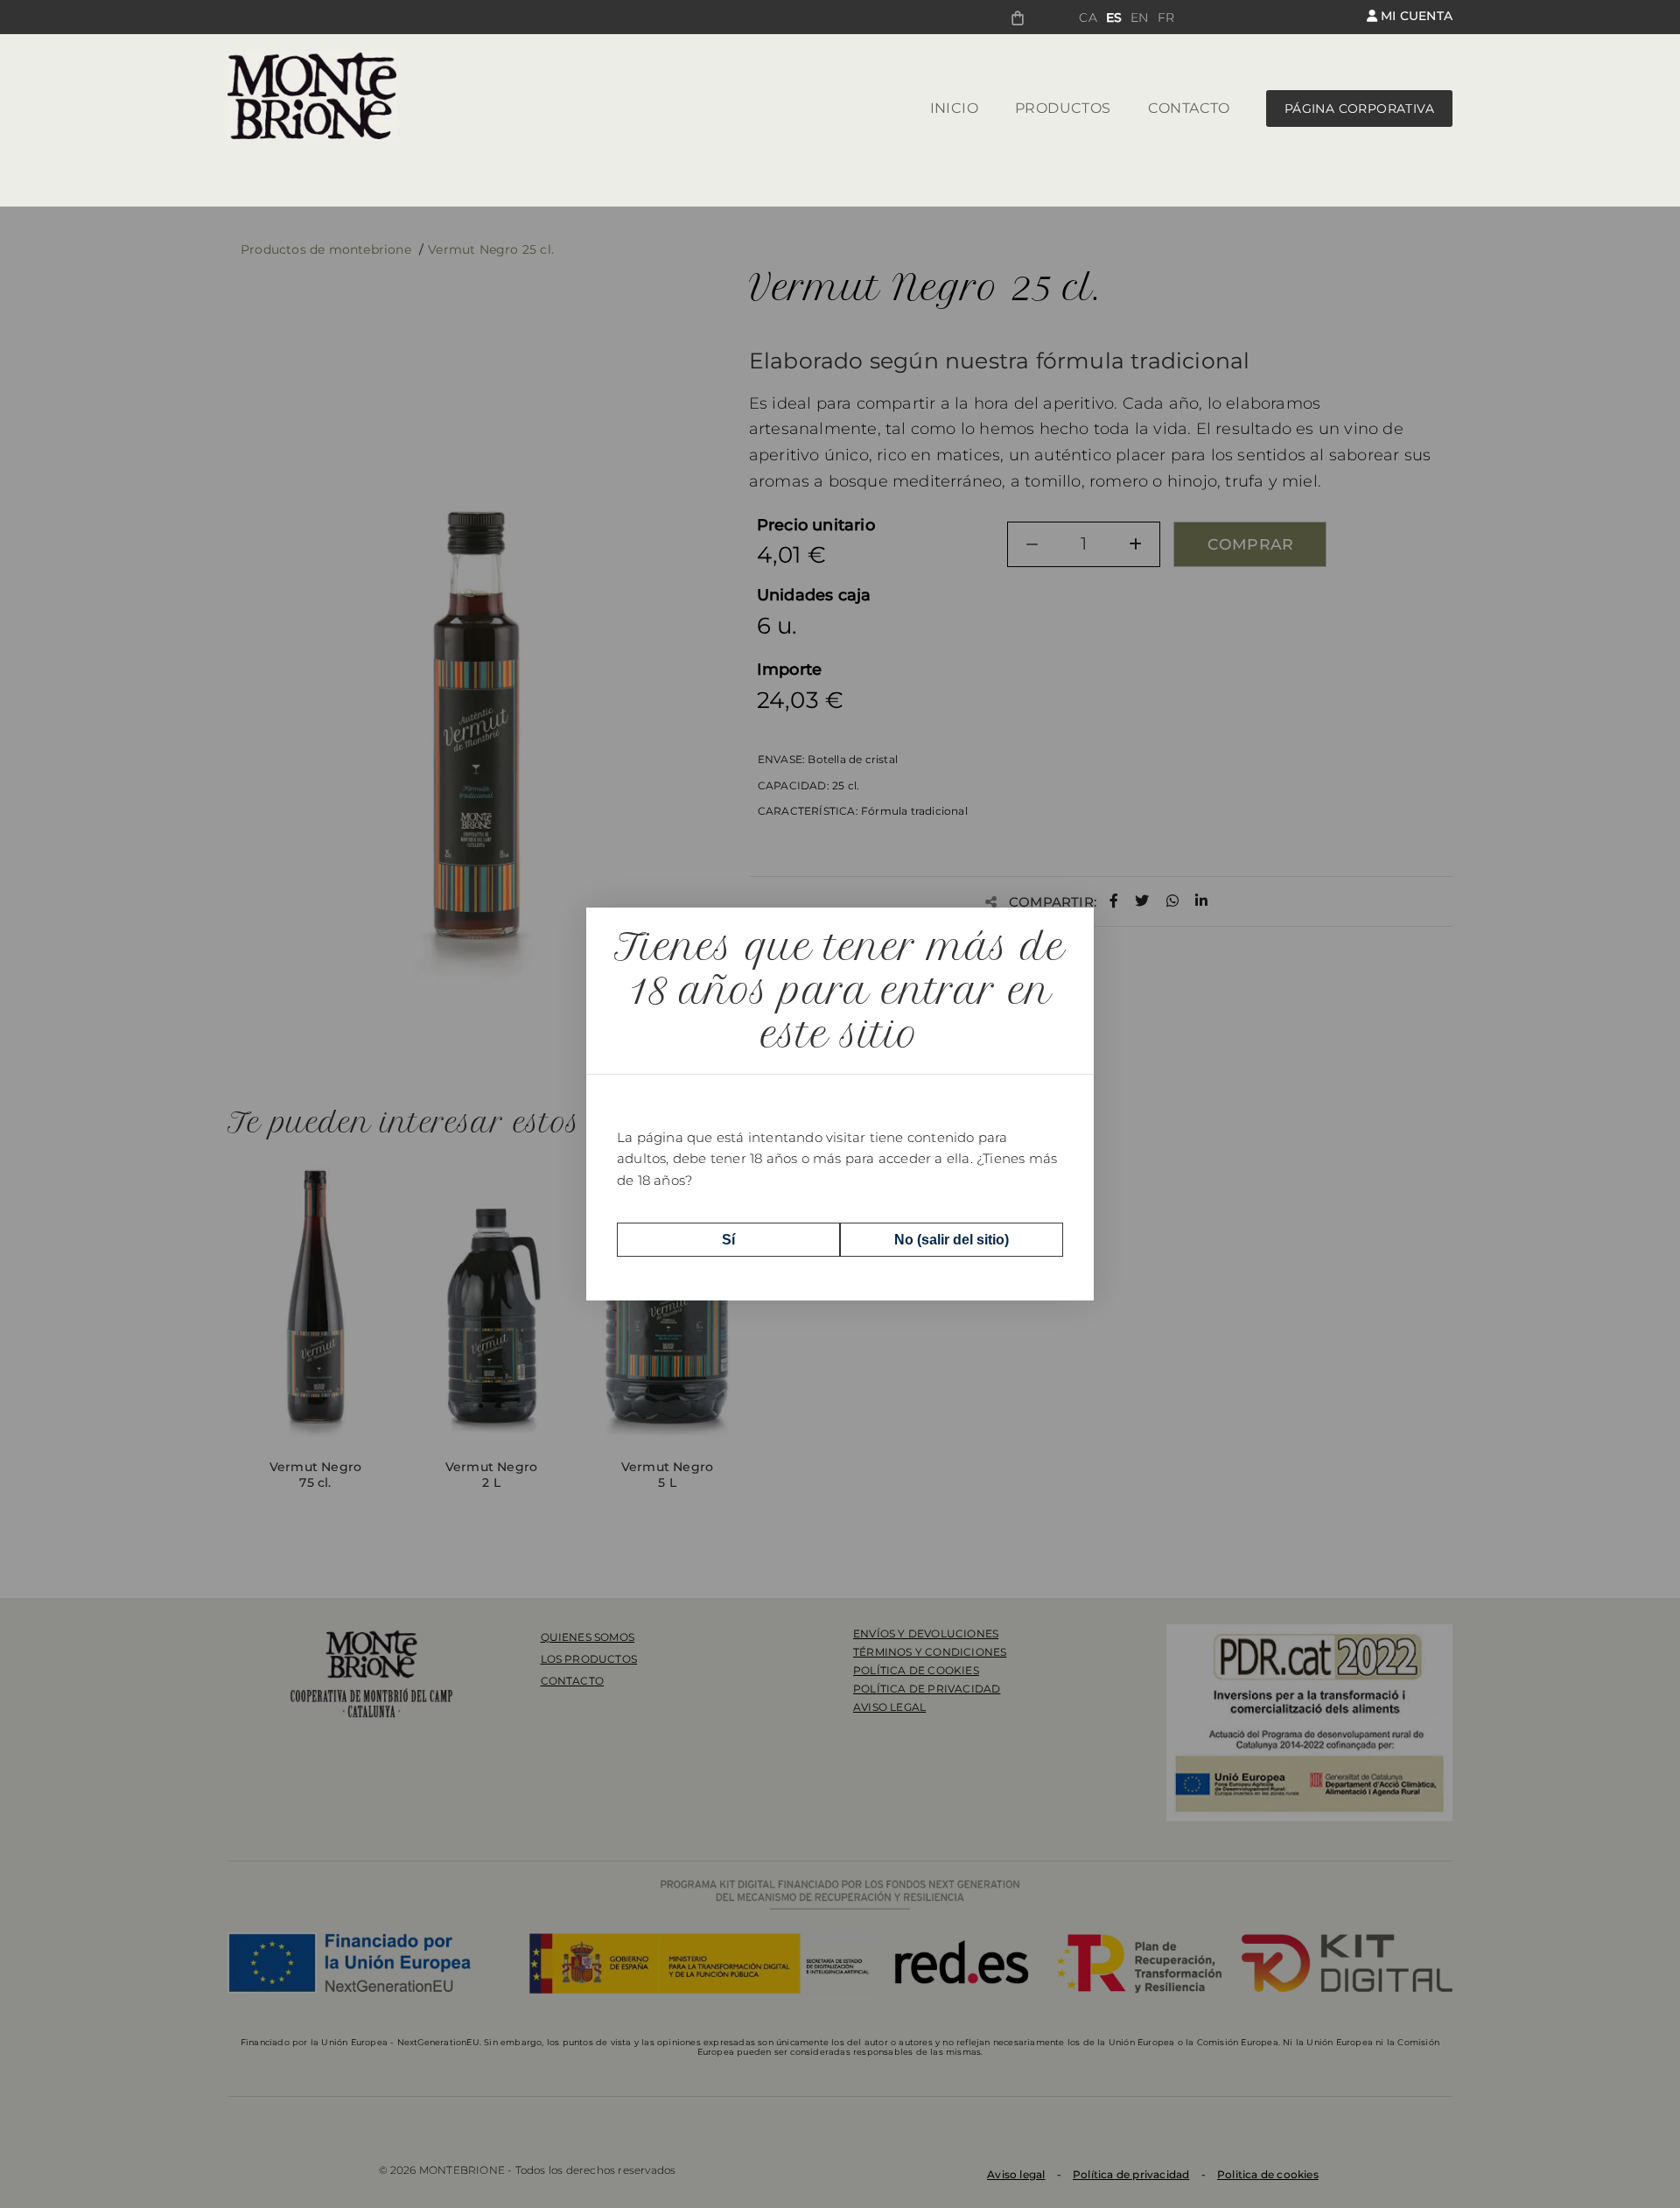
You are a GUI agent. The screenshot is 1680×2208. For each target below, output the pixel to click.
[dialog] (840, 1104)
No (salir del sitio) (952, 1240)
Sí (728, 1240)
